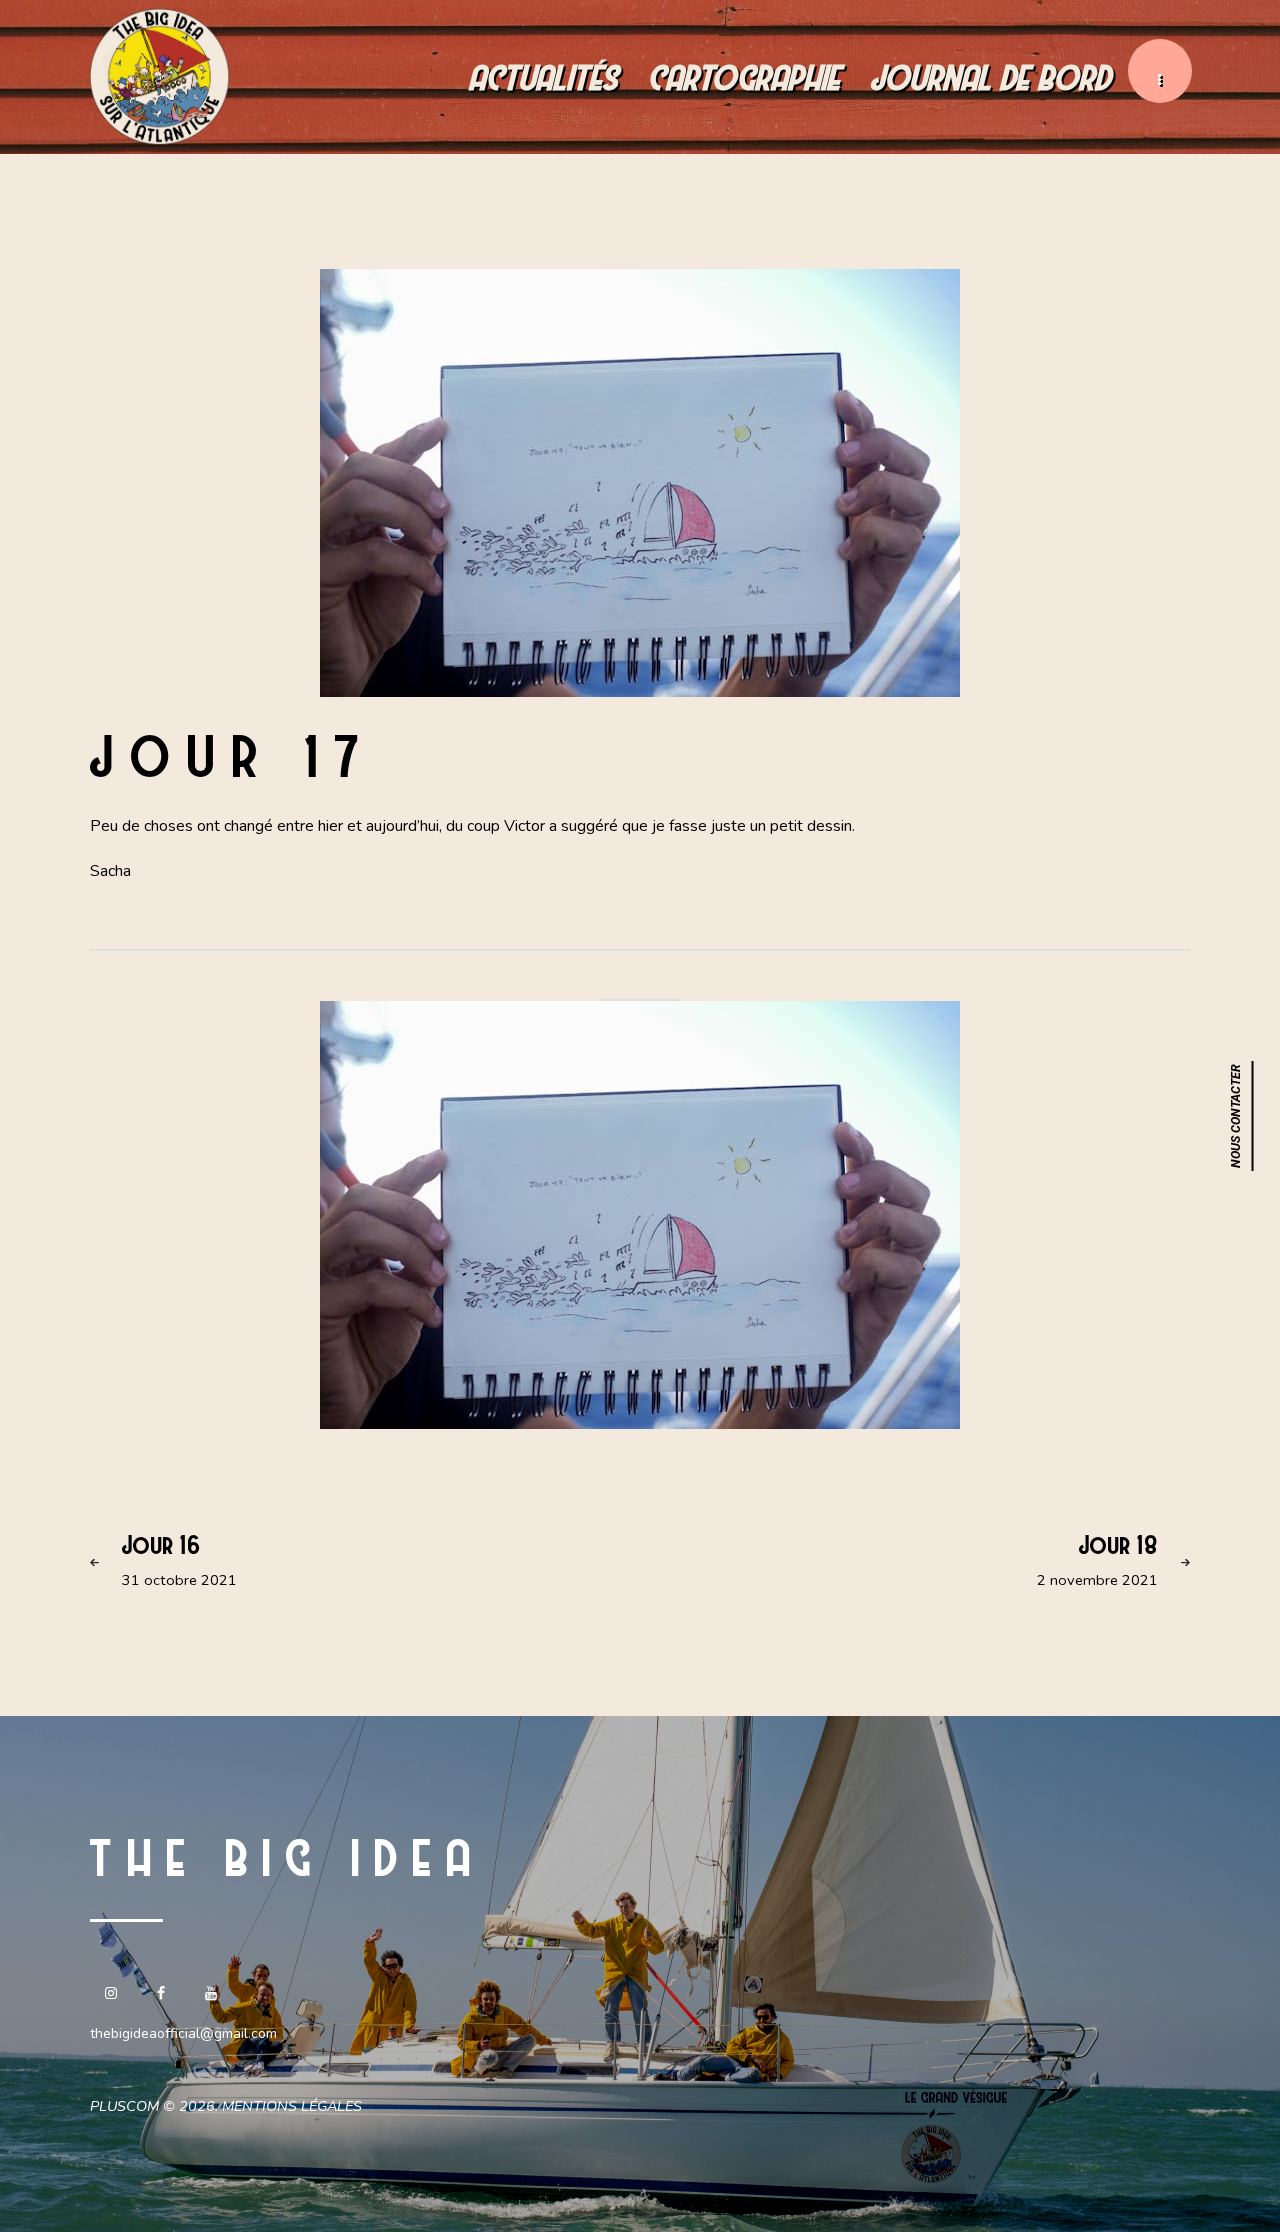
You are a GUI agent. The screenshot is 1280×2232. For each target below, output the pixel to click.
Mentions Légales (292, 2106)
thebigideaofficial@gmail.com (183, 2033)
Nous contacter (1235, 1116)
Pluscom (124, 2106)
